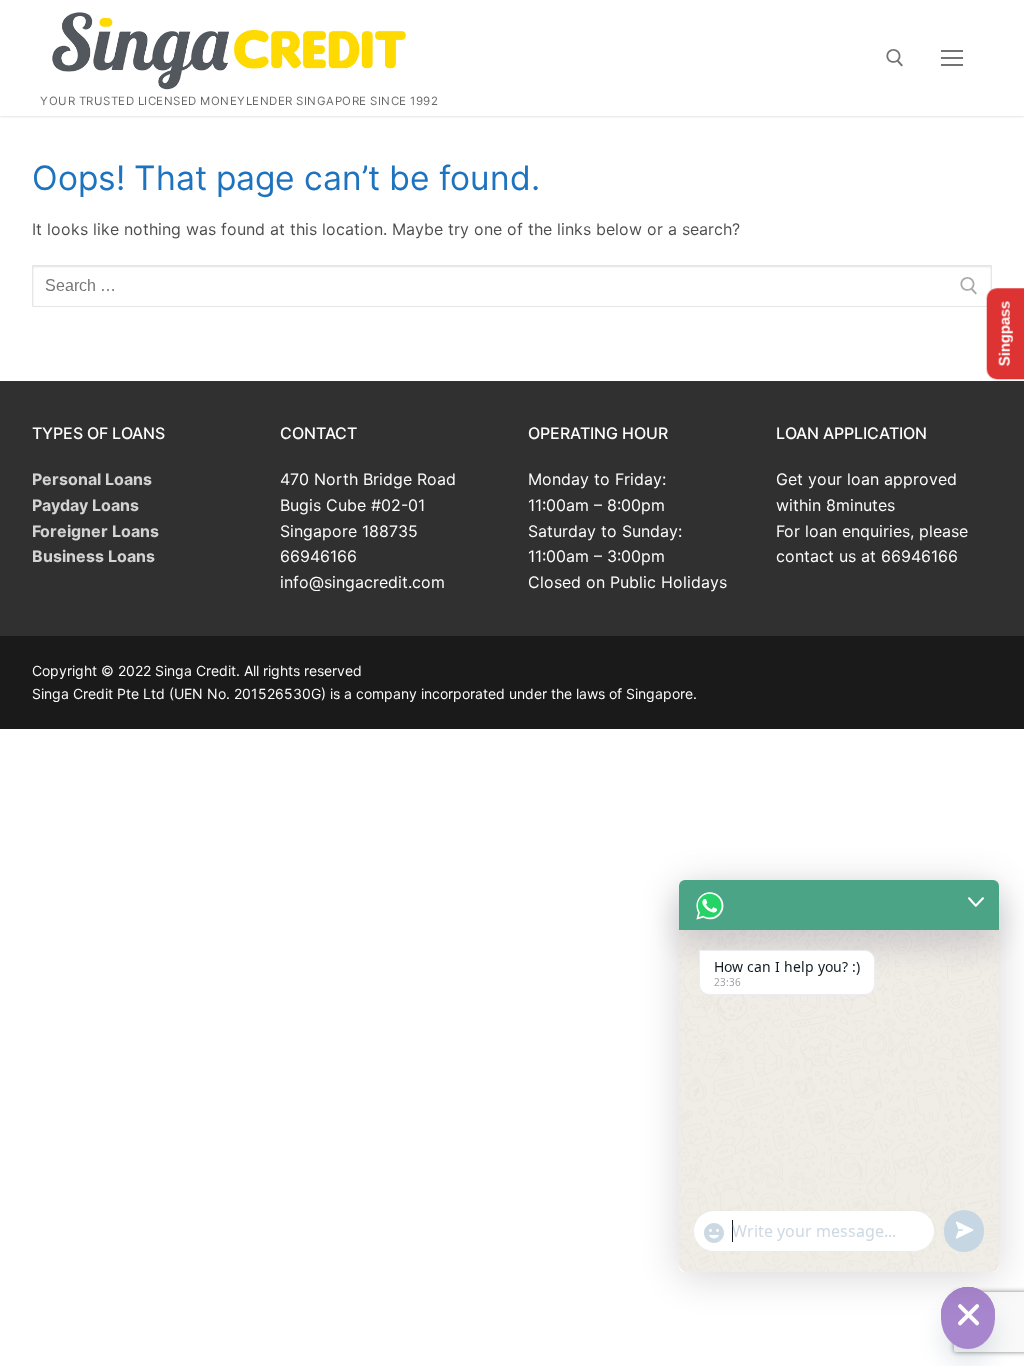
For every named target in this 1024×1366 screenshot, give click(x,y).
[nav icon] (952, 58)
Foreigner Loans (95, 531)
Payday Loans (85, 505)
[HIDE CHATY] (968, 1314)
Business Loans (93, 556)
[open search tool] (895, 58)
